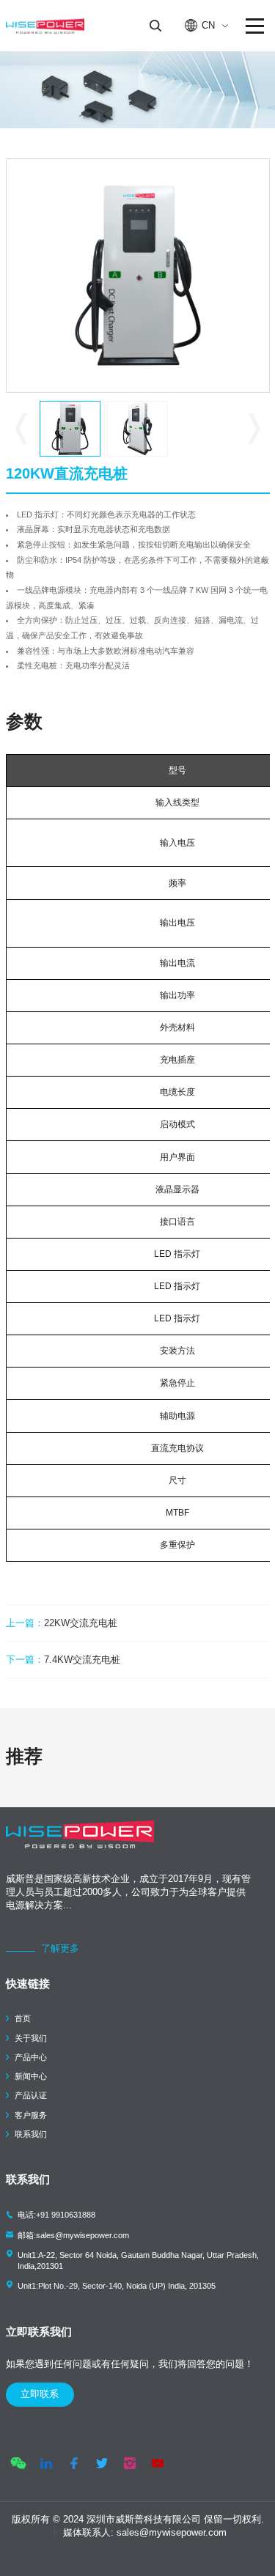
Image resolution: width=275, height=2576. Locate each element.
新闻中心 (31, 2076)
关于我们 (31, 2038)
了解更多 (60, 1948)
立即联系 (40, 2394)
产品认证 (31, 2095)
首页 (23, 2018)
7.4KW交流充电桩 (63, 1660)
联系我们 (31, 2134)
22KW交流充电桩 (62, 1623)
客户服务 (31, 2115)
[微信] (18, 2463)
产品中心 (31, 2057)
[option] (138, 276)
